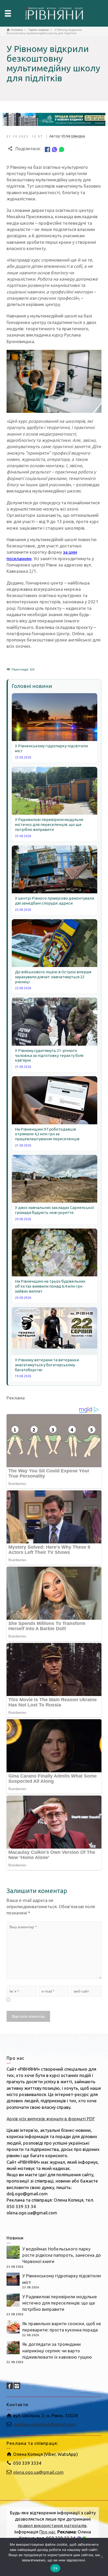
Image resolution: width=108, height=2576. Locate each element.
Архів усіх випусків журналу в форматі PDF (51, 2119)
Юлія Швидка (73, 136)
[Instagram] (17, 2386)
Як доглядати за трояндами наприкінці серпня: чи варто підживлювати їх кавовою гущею (57, 2351)
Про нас (47, 2532)
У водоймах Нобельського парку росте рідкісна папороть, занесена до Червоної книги (62, 2255)
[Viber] (55, 149)
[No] (101, 2557)
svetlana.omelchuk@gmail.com (44, 2424)
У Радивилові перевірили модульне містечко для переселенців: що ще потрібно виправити (60, 2303)
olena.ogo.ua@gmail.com (38, 2472)
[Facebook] (47, 149)
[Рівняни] (54, 13)
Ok (55, 2568)
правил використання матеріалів (52, 2525)
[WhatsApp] (62, 149)
